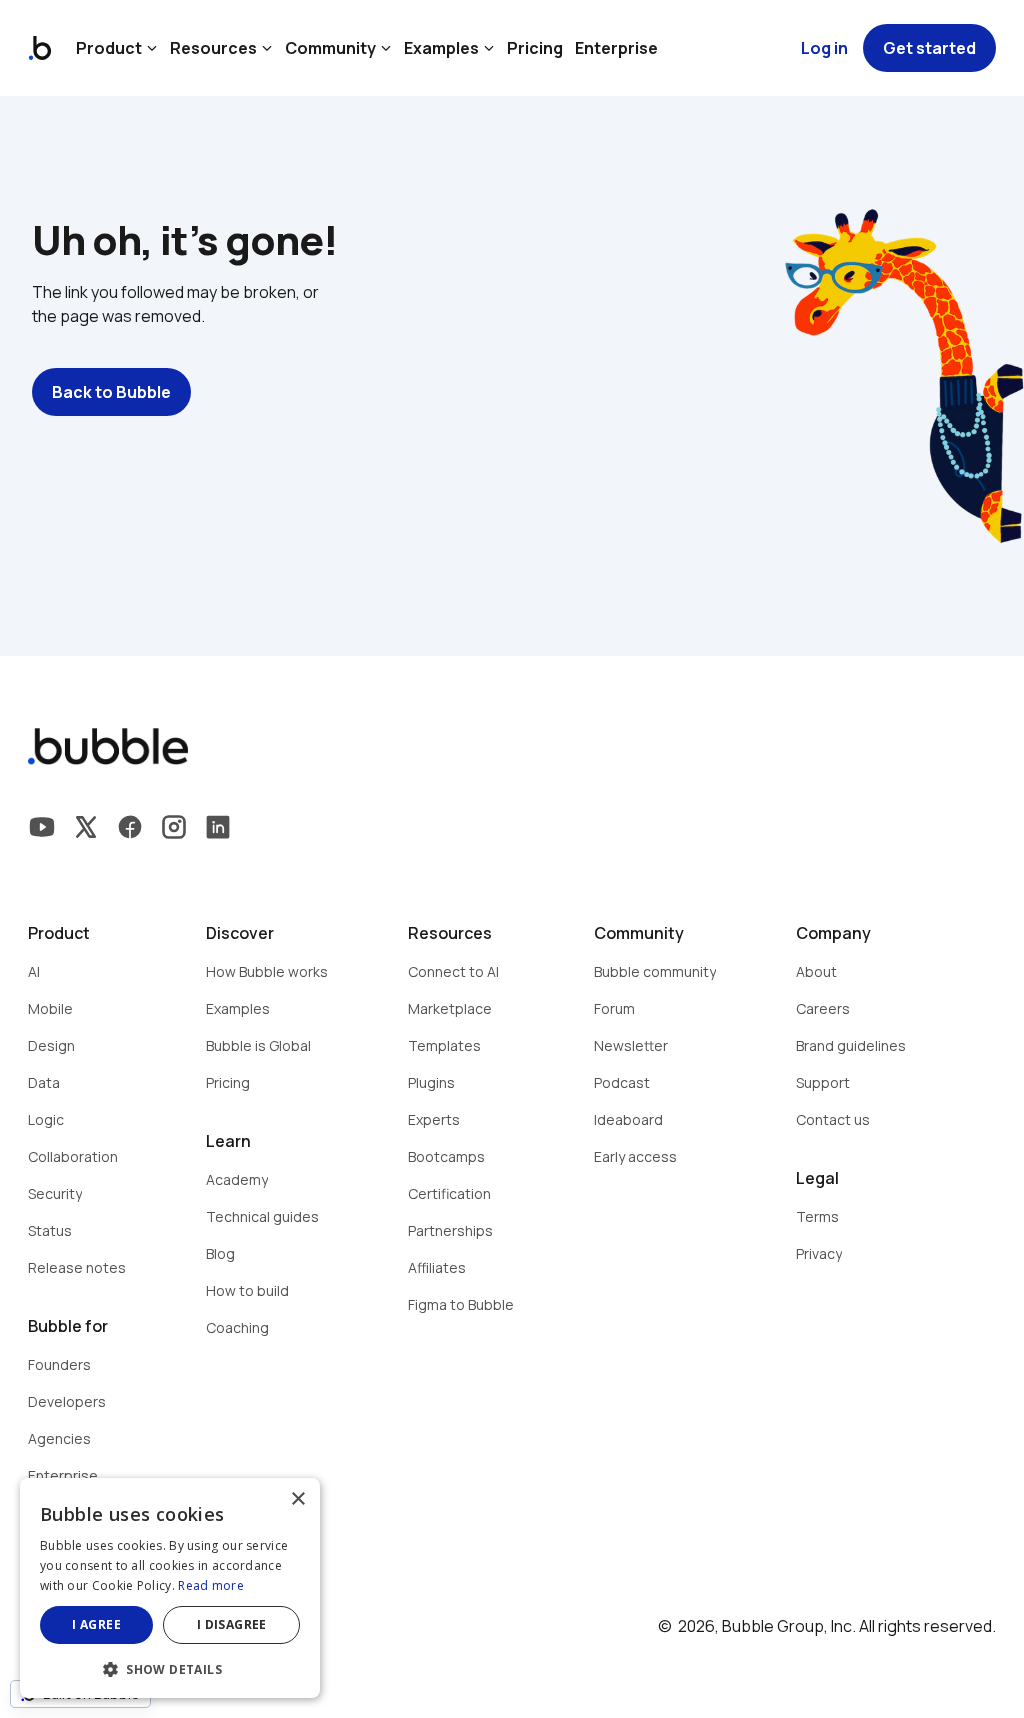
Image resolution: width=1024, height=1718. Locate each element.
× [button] (297, 1499)
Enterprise (616, 48)
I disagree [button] (232, 1624)
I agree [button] (96, 1624)
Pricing (535, 48)
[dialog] (170, 1588)
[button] (170, 1667)
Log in (824, 48)
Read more (211, 1585)
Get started (929, 48)
